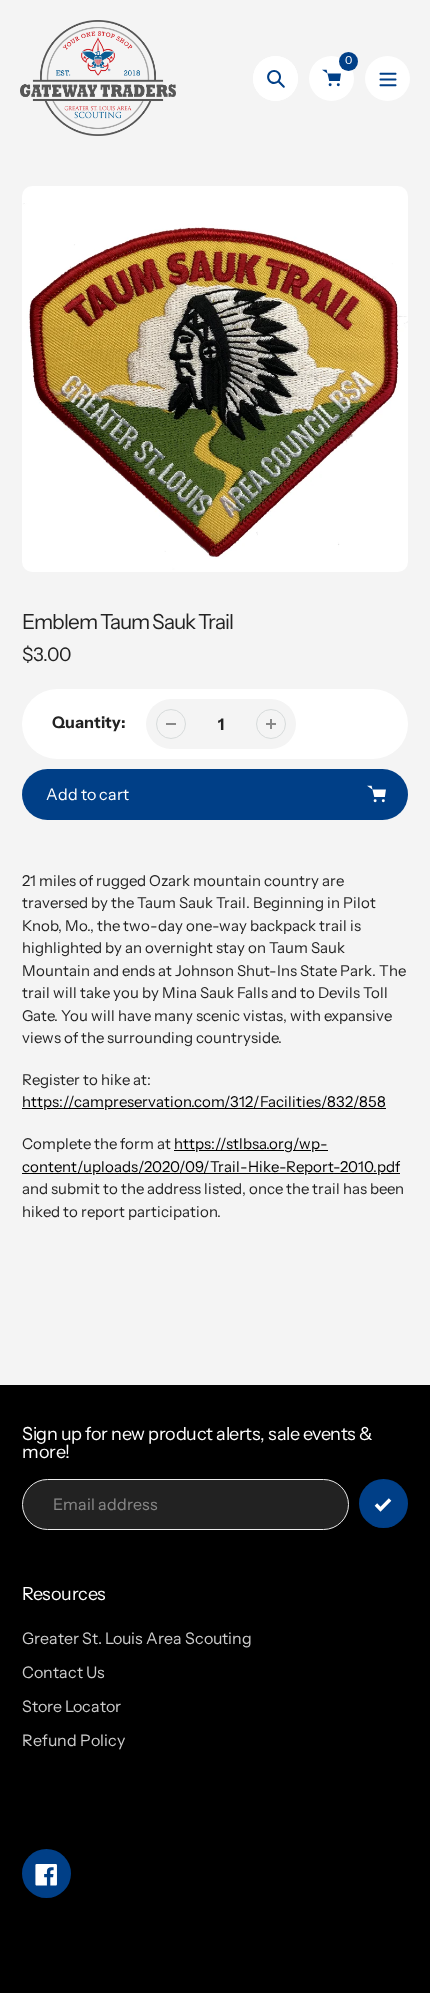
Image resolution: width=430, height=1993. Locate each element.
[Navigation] (387, 78)
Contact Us (63, 1672)
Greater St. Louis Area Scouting (137, 1638)
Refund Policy (73, 1740)
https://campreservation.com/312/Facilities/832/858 (204, 1101)
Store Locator (71, 1706)
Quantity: (89, 722)
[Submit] (383, 1503)
